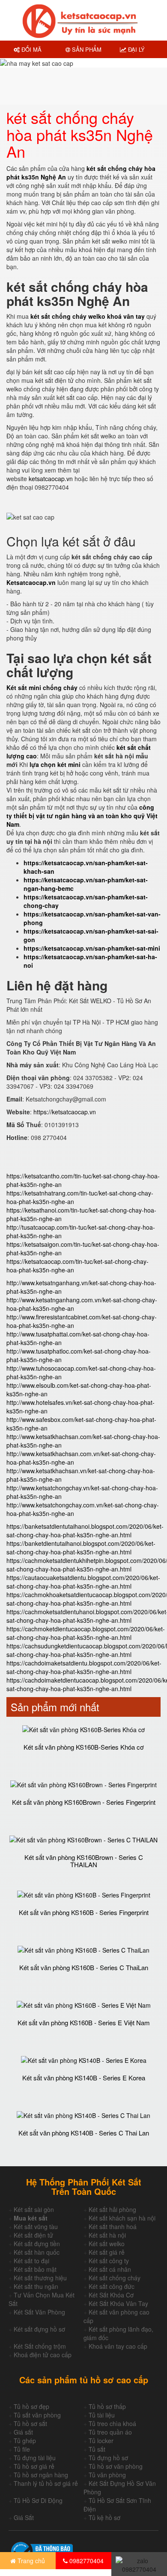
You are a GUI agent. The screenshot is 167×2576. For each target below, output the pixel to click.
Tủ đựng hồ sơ (108, 2458)
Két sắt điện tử (33, 2235)
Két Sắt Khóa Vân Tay (118, 2303)
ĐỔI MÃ (31, 49)
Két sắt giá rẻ (107, 2252)
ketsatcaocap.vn (51, 479)
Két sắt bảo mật (35, 2269)
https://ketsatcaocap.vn (65, 1112)
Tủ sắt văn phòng (37, 2415)
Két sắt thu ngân (36, 2286)
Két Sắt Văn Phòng (39, 2312)
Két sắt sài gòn (34, 2209)
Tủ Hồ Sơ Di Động (38, 2500)
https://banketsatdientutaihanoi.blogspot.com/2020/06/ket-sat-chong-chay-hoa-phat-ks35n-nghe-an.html (85, 1530)
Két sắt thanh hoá (113, 2226)
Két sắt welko (107, 2244)
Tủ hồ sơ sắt (30, 2423)
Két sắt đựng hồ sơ (39, 2329)
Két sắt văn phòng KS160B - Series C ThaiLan (84, 1967)
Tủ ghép (25, 2441)
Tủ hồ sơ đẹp (31, 2406)
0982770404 (86, 2561)
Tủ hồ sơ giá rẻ (34, 2466)
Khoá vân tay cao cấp (118, 2346)
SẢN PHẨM (86, 49)
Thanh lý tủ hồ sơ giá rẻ (46, 2483)
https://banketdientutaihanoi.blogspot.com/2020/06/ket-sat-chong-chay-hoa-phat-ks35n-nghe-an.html (81, 1548)
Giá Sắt (24, 2517)
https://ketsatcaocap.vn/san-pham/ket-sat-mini (92, 948)
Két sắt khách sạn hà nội (122, 2218)
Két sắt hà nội (107, 2235)
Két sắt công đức (112, 2286)
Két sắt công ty (109, 2261)
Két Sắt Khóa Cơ (111, 2295)
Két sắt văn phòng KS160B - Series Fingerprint (84, 1912)
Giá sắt (23, 2432)
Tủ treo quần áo (110, 2432)
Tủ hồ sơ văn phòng (116, 2466)
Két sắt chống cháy (115, 2278)
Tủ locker (101, 2441)
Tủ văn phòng (107, 2475)
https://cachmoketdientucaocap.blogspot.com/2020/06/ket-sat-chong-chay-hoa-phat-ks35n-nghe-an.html (86, 1633)
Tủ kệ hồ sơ (104, 2517)
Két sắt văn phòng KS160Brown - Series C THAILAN (84, 1861)
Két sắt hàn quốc (37, 2252)
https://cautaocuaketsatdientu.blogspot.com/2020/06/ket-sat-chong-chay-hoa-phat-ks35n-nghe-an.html (83, 1582)
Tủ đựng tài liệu (35, 2458)
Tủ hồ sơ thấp (107, 2406)
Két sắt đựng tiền (37, 2244)
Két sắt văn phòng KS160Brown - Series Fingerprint (84, 1802)
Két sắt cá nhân (110, 2269)
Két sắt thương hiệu (40, 2278)
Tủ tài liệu (102, 2415)
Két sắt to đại (31, 2261)
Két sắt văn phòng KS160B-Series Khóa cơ (84, 1747)
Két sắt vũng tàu (36, 2226)
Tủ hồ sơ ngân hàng (41, 2475)
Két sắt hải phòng (112, 2209)
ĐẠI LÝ (136, 49)
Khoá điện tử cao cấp (43, 2355)
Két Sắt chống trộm (40, 2346)
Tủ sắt (97, 2449)
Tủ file (22, 2449)
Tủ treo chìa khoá (112, 2423)
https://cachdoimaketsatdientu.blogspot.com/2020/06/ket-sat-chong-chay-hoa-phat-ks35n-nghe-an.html (84, 1667)
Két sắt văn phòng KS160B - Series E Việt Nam (84, 2022)
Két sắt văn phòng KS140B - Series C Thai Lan (84, 2133)
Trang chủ (30, 2561)
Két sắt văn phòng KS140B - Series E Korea (84, 2078)
